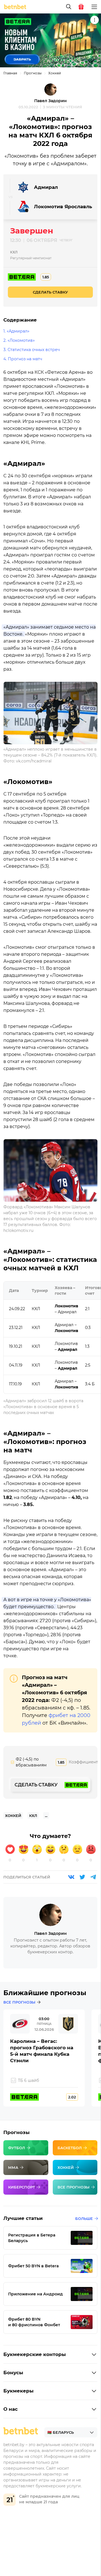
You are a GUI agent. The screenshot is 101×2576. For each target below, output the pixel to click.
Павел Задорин (50, 101)
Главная (10, 73)
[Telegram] (93, 1877)
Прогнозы (33, 73)
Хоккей (55, 73)
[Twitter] (82, 1877)
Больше (84, 2219)
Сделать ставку (50, 292)
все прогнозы (19, 2002)
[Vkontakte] (71, 1877)
